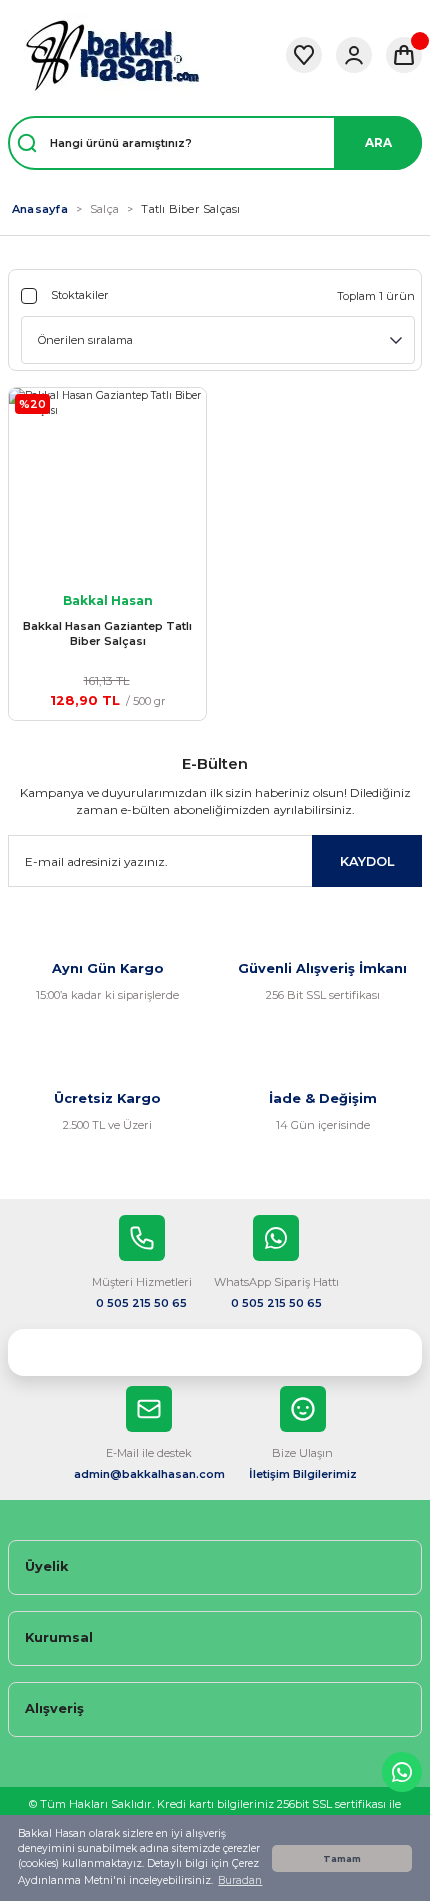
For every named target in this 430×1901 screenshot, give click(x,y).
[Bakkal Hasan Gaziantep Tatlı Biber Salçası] (107, 486)
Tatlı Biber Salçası (190, 209)
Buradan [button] (240, 1880)
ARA (378, 142)
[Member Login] (354, 55)
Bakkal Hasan (108, 600)
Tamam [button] (342, 1858)
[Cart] (404, 55)
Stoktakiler (80, 295)
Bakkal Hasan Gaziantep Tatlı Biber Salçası (107, 633)
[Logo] (112, 55)
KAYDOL (367, 861)
